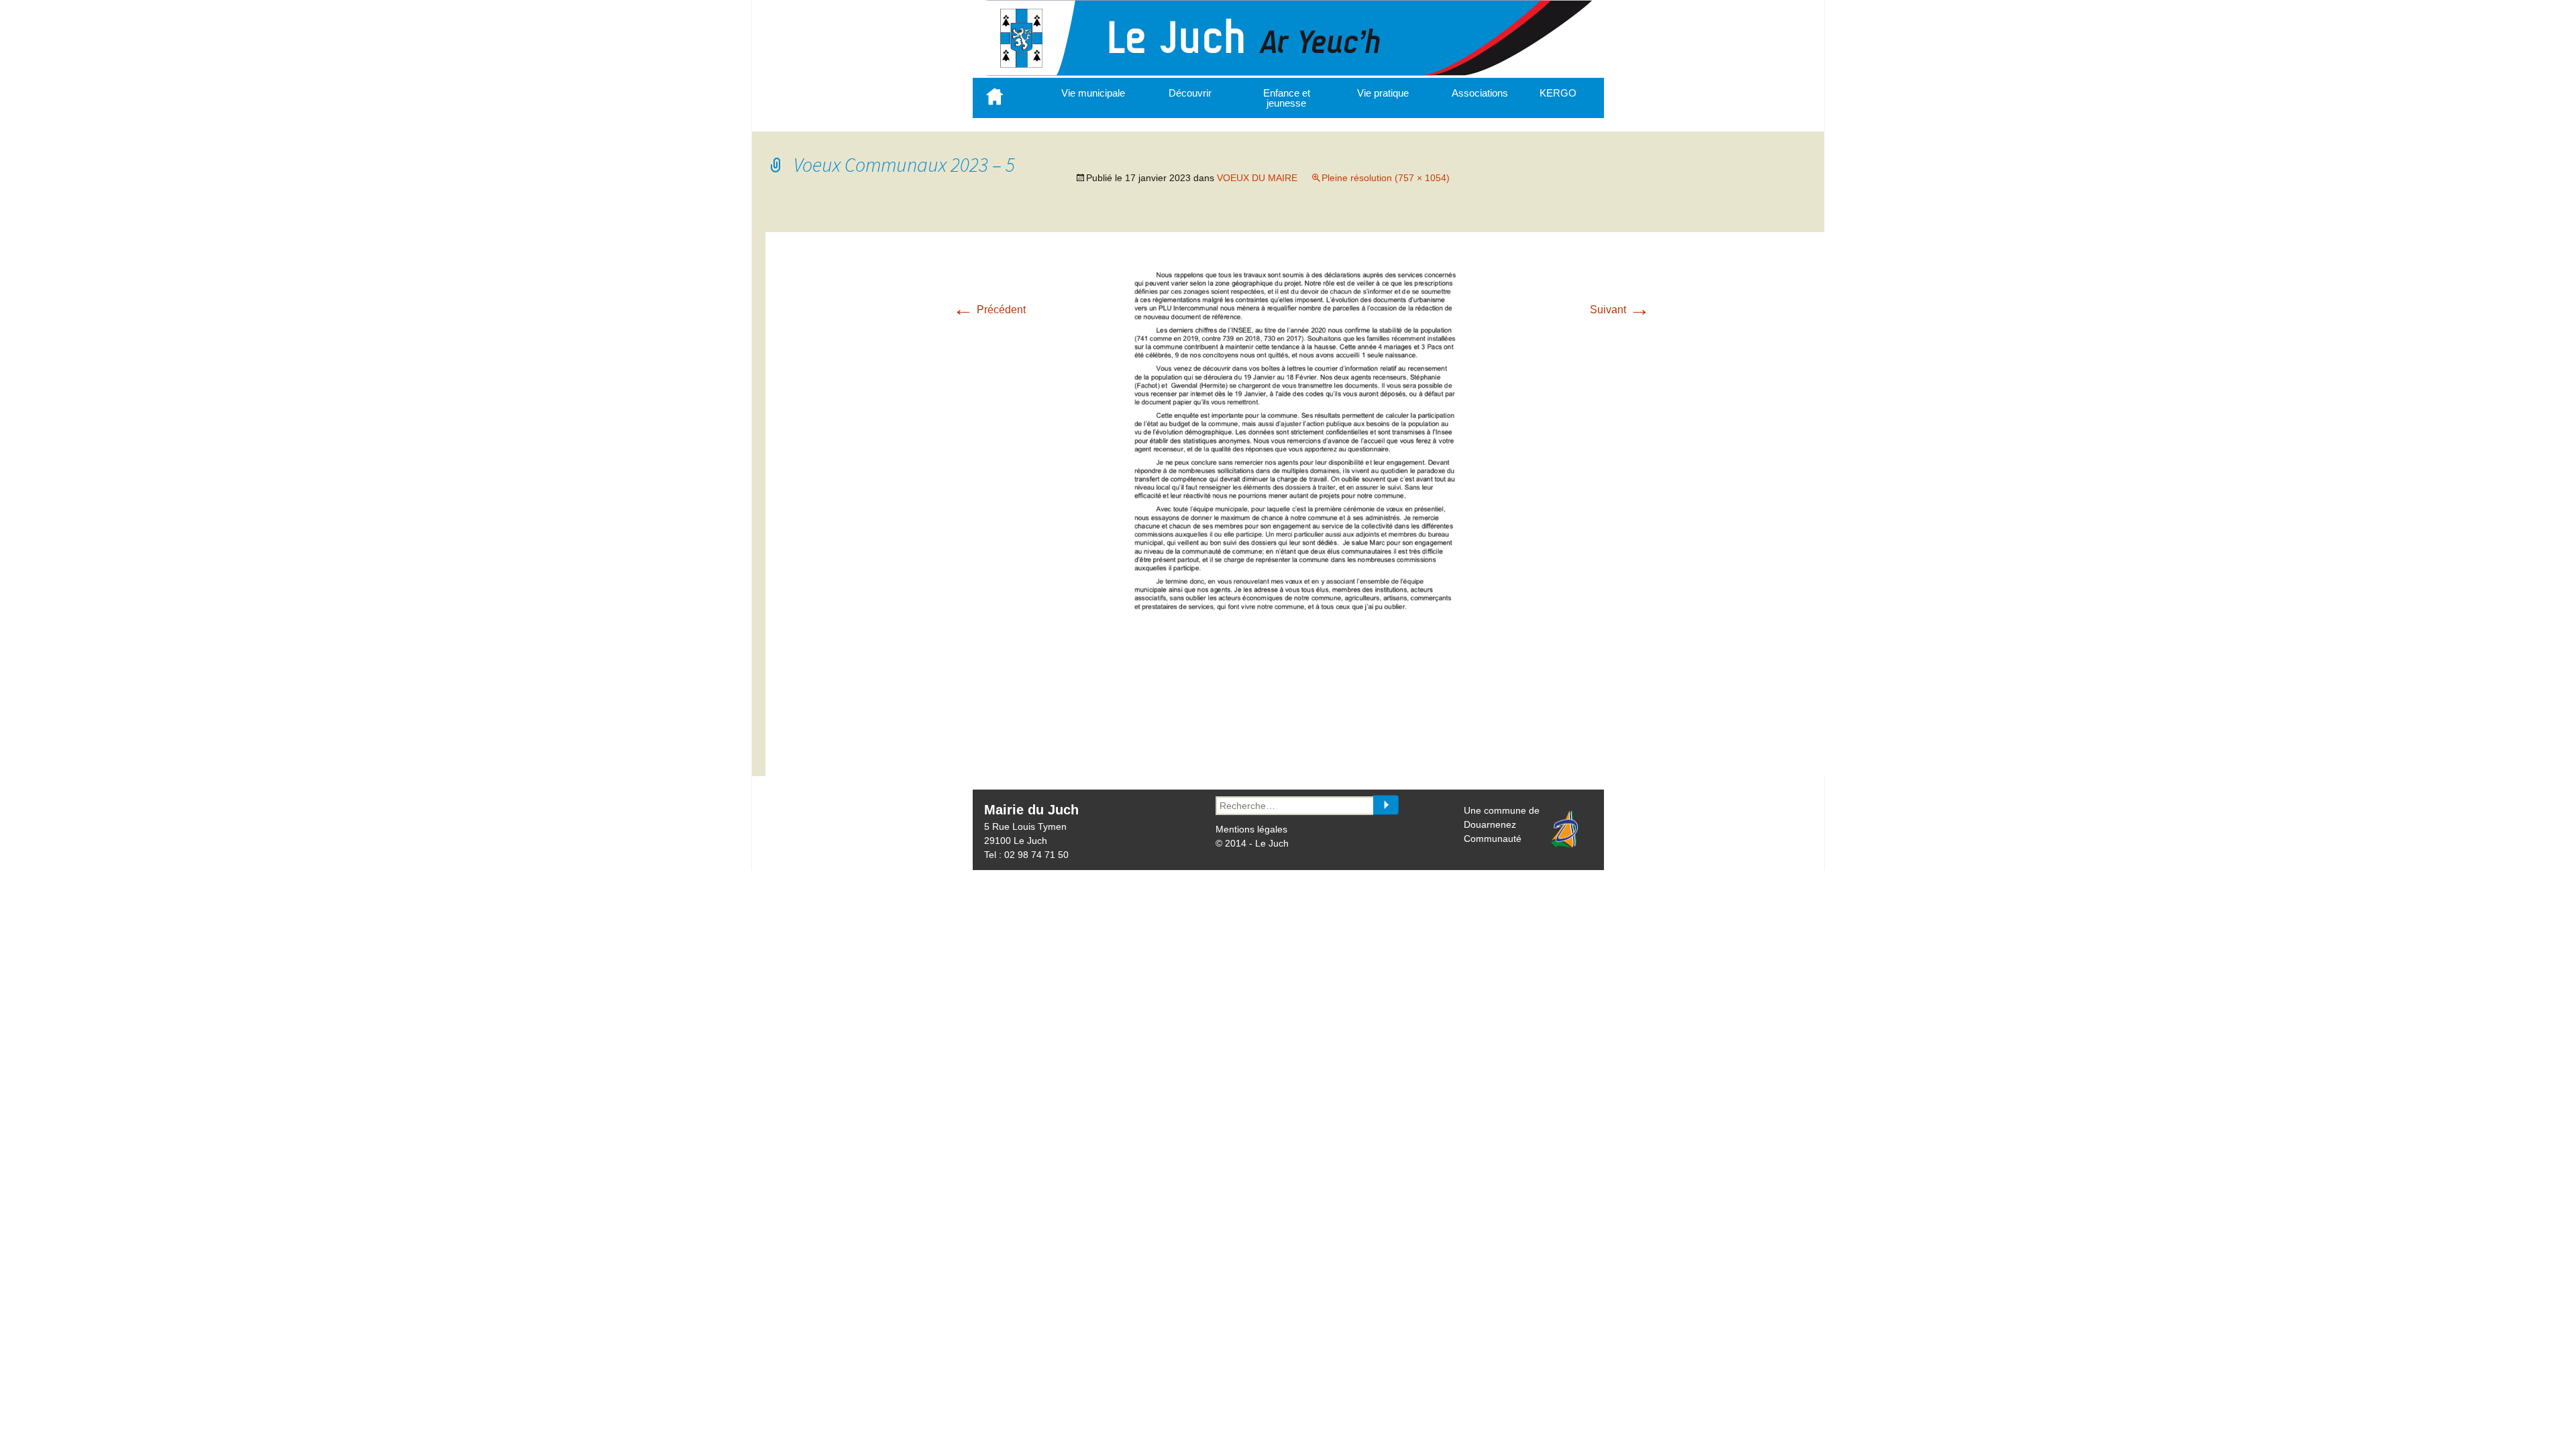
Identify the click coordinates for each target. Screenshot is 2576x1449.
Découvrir (1190, 93)
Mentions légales (1251, 829)
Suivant (1620, 310)
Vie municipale (1093, 93)
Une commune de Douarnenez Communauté (1502, 824)
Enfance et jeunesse (1287, 98)
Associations (1480, 93)
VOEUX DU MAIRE (1257, 178)
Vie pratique (1383, 93)
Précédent (989, 310)
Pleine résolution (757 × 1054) (1386, 178)
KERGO (1558, 93)
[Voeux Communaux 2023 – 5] (1301, 741)
